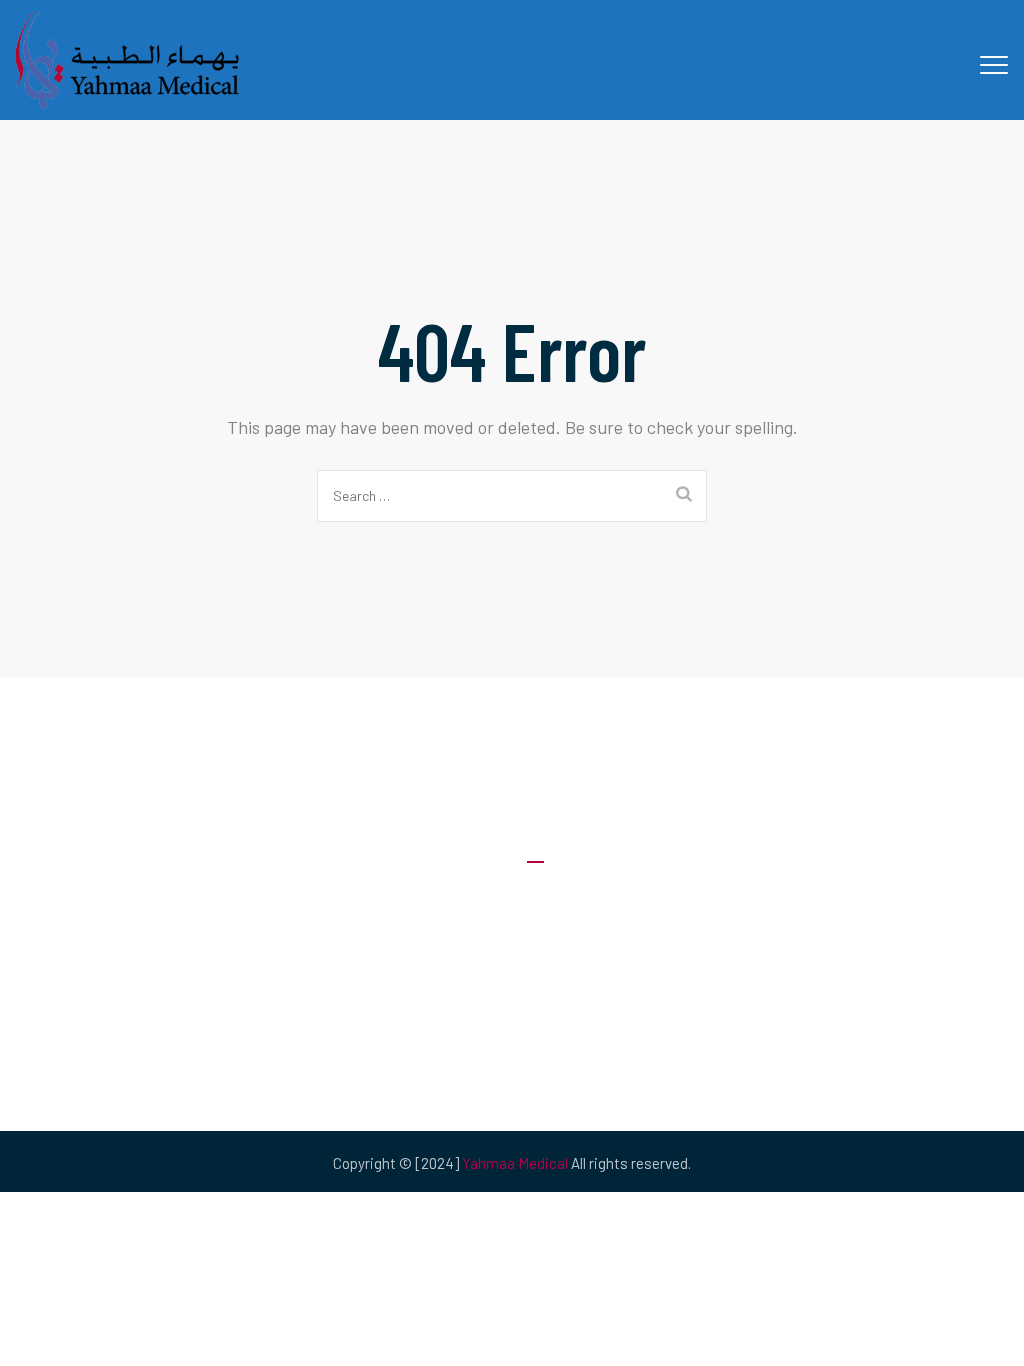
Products (558, 1018)
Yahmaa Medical (515, 1163)
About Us (558, 898)
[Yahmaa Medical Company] (129, 60)
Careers (552, 938)
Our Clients (562, 978)
